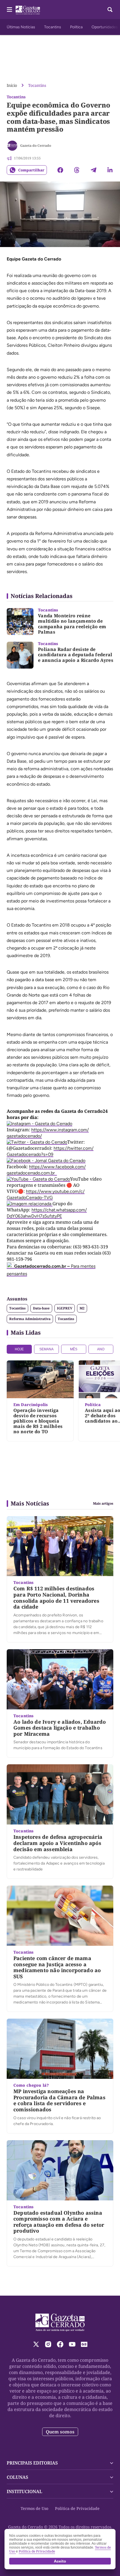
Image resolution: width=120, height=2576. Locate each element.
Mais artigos (103, 1504)
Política (76, 27)
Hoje (19, 1349)
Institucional (24, 2491)
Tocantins (53, 27)
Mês (74, 1349)
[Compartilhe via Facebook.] (60, 170)
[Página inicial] (60, 2323)
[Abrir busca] (110, 10)
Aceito (60, 2561)
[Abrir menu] (9, 10)
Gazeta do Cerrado (36, 146)
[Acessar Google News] (84, 2344)
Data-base (41, 1308)
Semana (46, 1349)
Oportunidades (105, 27)
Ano (101, 1349)
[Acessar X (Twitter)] (36, 2344)
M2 (82, 1308)
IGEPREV (65, 1308)
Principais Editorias (32, 2463)
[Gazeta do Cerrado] (12, 146)
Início (12, 85)
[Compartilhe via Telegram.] (93, 170)
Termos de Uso (34, 2508)
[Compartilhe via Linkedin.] (110, 170)
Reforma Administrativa (30, 1319)
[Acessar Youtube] (72, 2344)
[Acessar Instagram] (48, 2344)
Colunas (17, 2477)
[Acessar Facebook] (60, 2344)
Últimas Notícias (21, 27)
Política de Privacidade (77, 2508)
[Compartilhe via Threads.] (77, 170)
